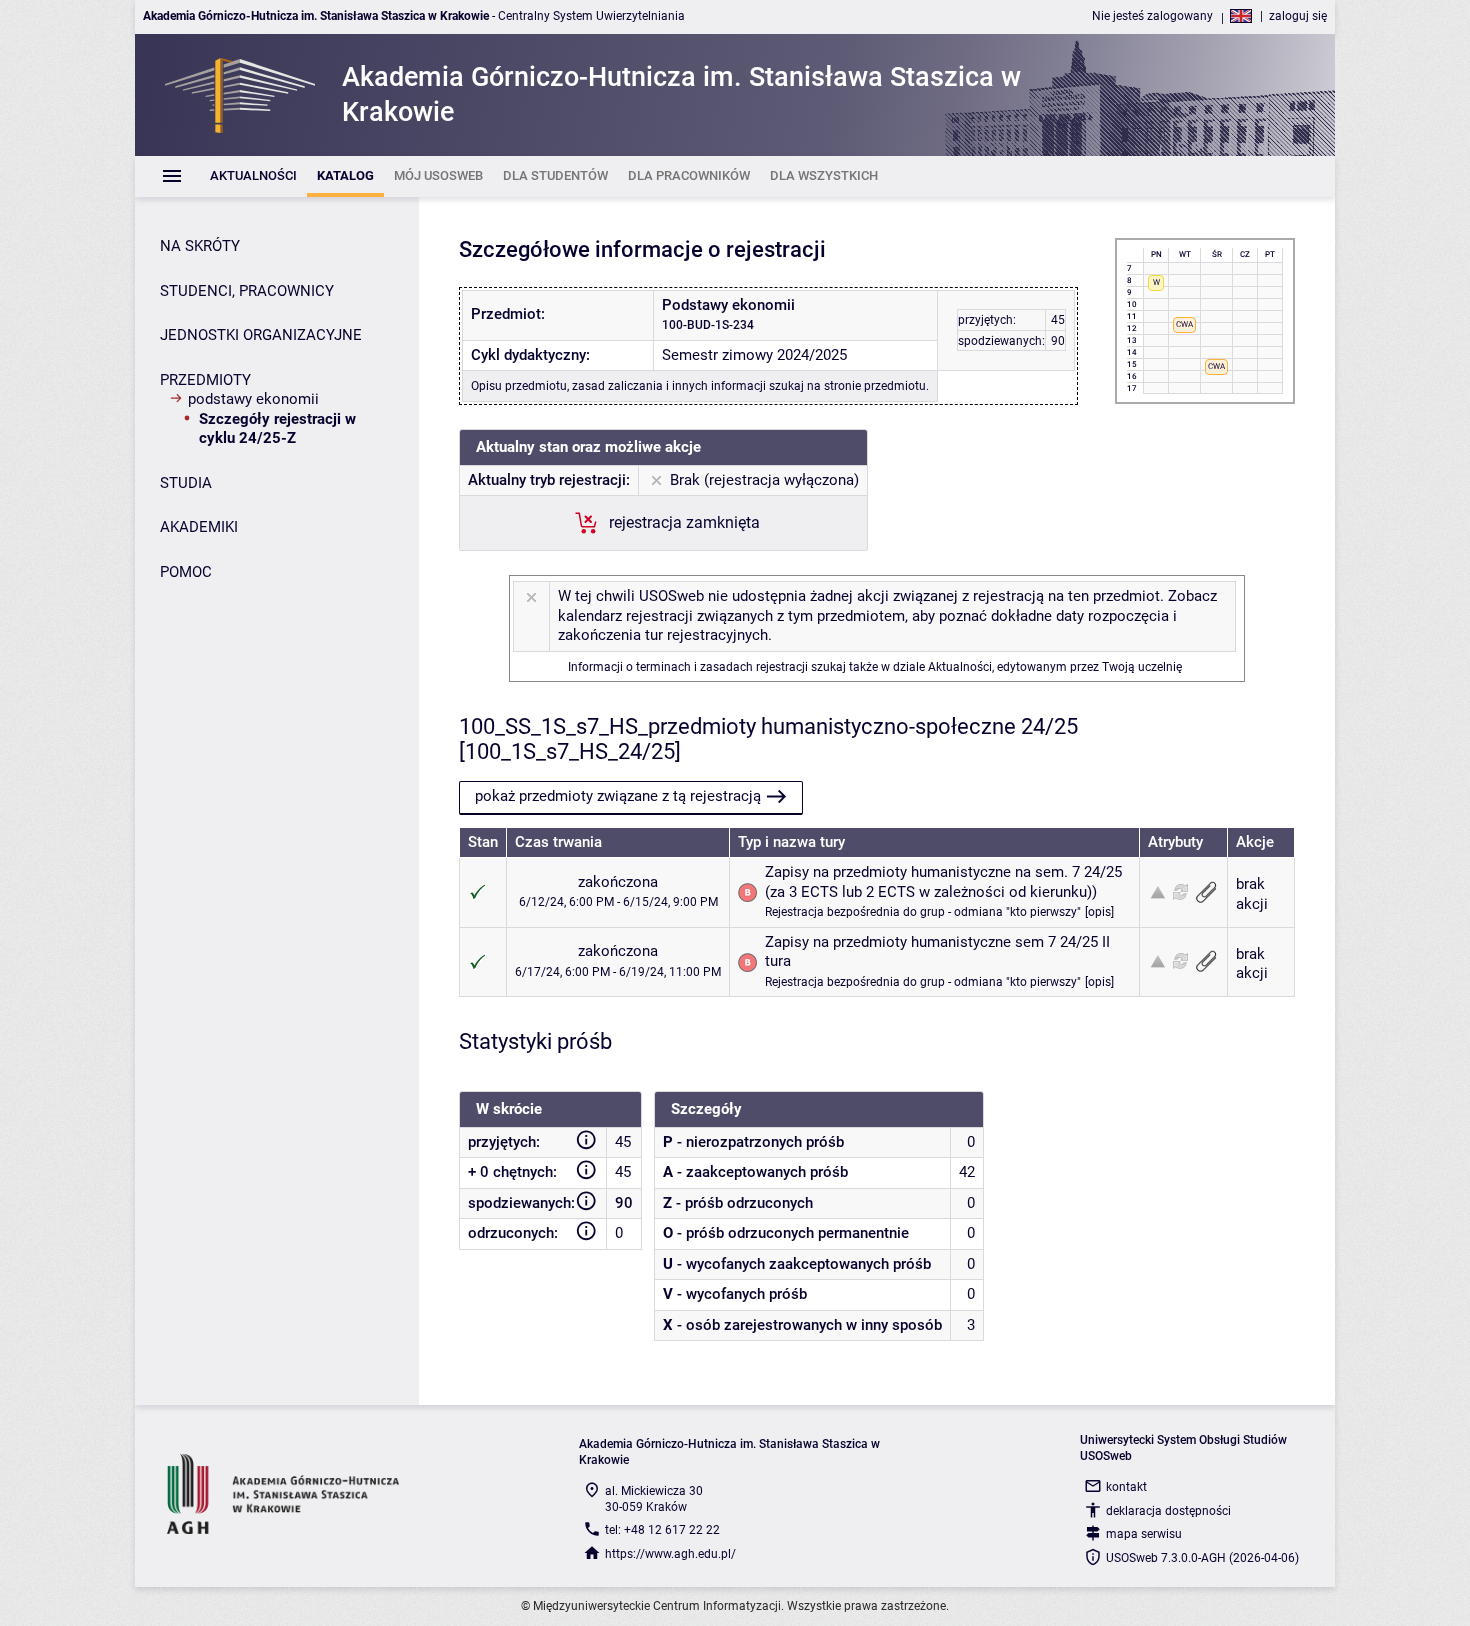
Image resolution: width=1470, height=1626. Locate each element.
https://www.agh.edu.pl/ (670, 1554)
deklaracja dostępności (1168, 1511)
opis (1099, 912)
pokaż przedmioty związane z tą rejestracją (618, 796)
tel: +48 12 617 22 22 (662, 1530)
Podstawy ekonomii (253, 399)
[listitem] (253, 176)
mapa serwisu (1144, 1534)
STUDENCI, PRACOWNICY (247, 291)
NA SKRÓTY (200, 246)
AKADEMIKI (199, 527)
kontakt (1126, 1487)
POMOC (186, 572)
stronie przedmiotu (875, 386)
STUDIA (186, 483)
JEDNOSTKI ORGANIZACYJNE (261, 335)
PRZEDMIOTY (205, 380)
